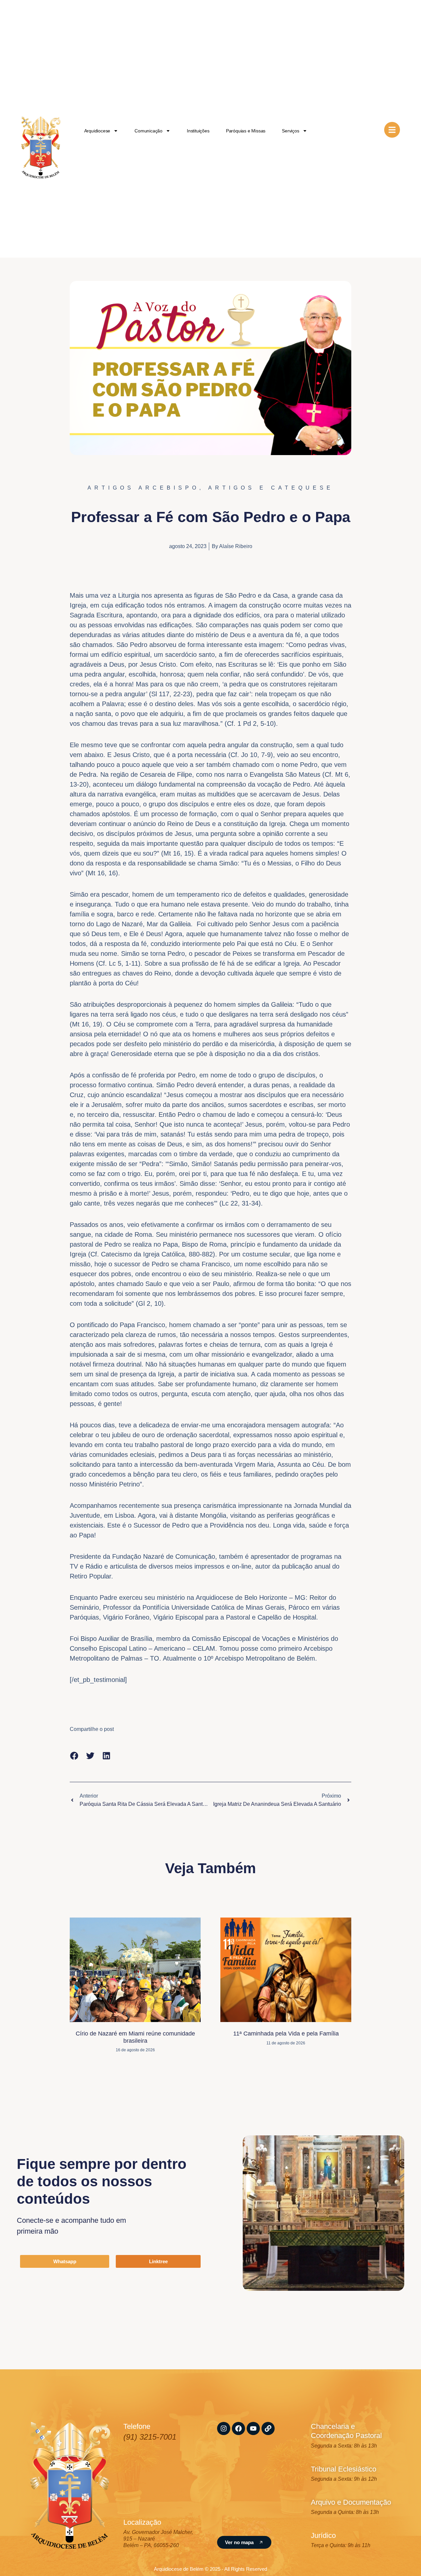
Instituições (198, 131)
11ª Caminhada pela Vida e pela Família (286, 2034)
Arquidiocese (97, 131)
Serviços (290, 131)
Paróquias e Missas (246, 131)
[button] (74, 1756)
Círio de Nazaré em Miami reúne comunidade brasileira (135, 2037)
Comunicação (149, 131)
